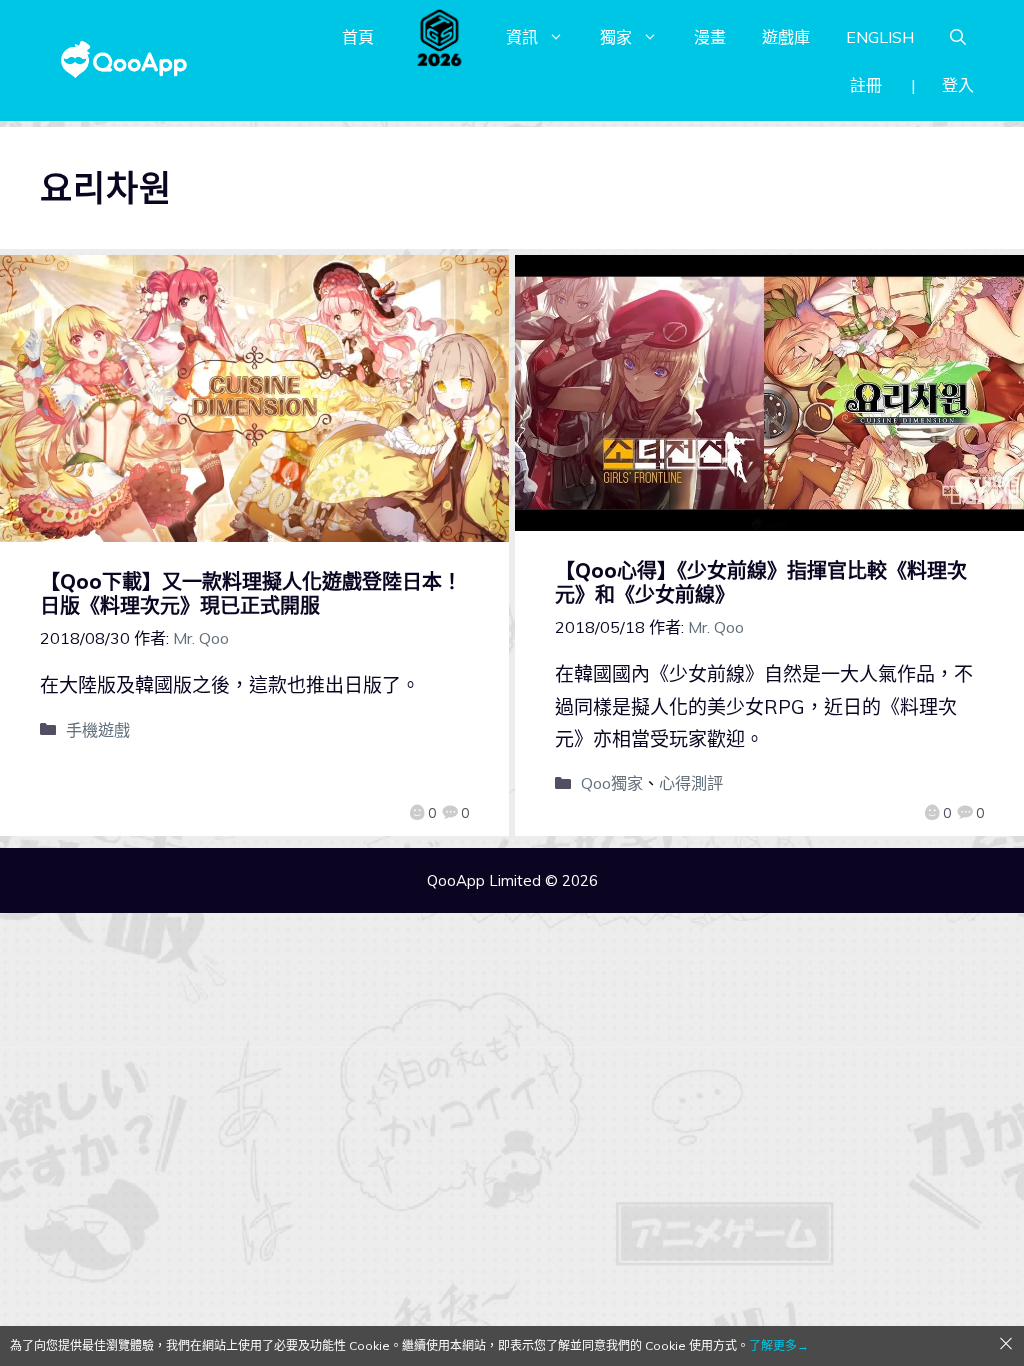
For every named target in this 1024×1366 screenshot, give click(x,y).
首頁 (358, 37)
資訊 (522, 37)
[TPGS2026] (440, 37)
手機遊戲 (98, 730)
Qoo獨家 (612, 783)
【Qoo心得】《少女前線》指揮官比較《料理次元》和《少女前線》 (761, 582)
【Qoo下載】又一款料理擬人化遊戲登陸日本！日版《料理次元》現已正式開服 (251, 593)
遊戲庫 (786, 37)
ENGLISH (880, 37)
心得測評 (691, 783)
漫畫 (710, 37)
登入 (958, 85)
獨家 (616, 37)
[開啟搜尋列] (958, 37)
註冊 (866, 85)
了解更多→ (779, 1345)
